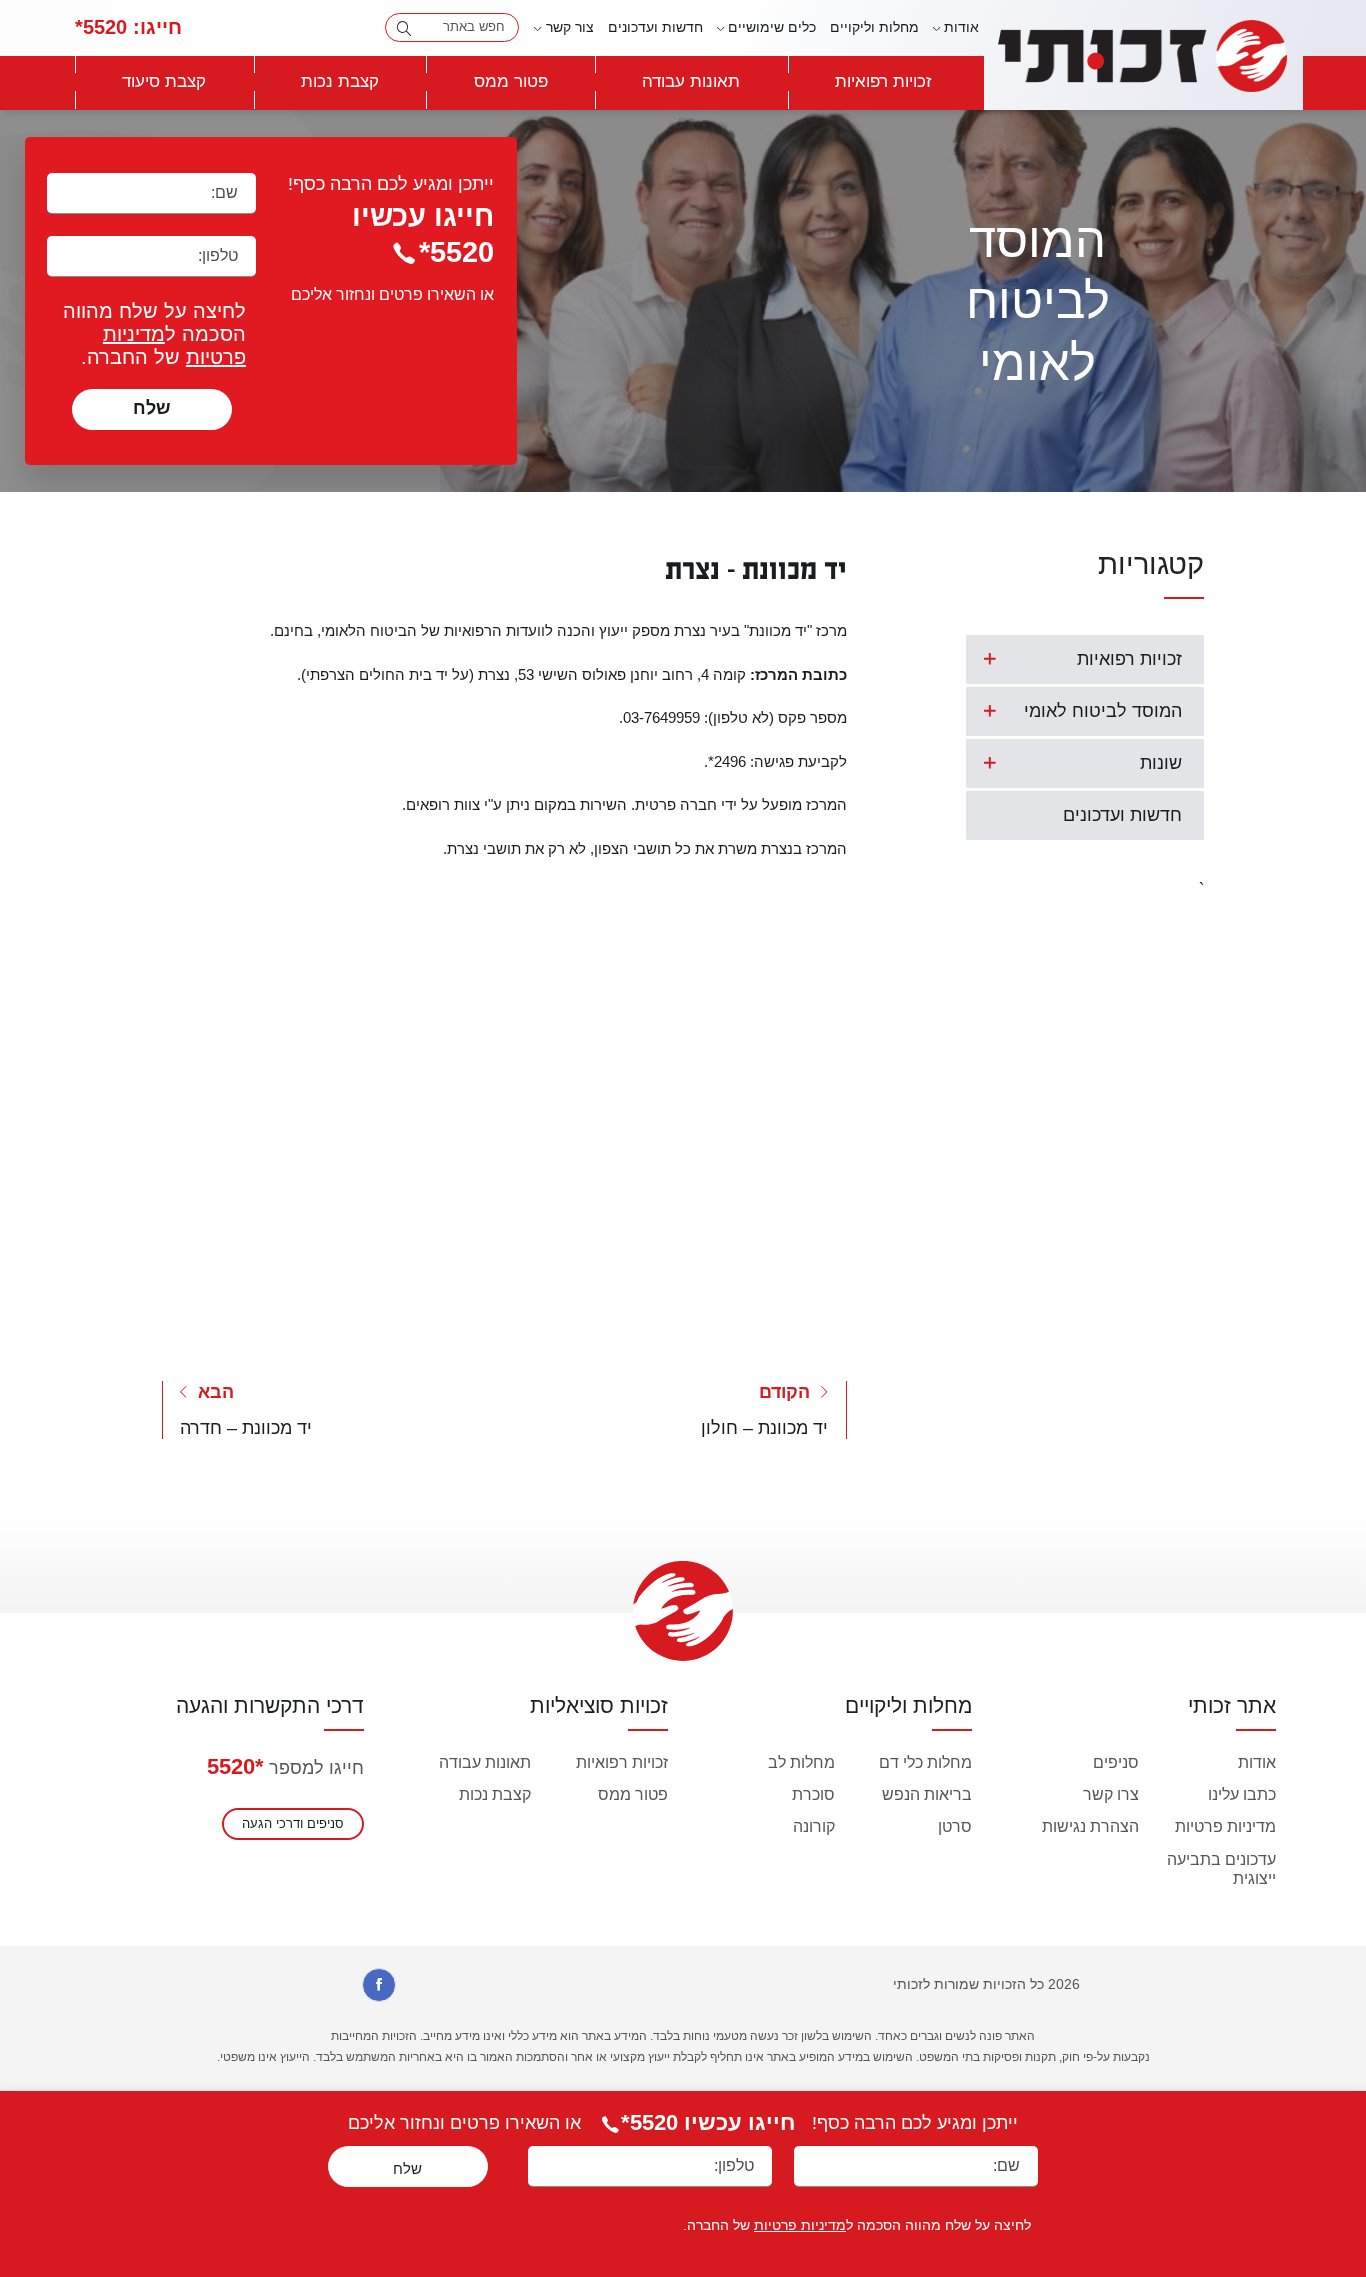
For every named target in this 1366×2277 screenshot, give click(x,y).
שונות (1161, 763)
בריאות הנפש (927, 1794)
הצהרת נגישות (1090, 1826)
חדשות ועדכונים (655, 27)
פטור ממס (511, 81)
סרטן (955, 1826)
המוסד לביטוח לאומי (1103, 711)
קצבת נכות (340, 81)
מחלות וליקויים (874, 27)
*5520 (235, 1766)
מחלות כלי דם (925, 1762)
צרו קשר (1111, 1794)
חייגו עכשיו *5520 (708, 2122)
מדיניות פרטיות (1225, 1826)
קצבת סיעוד (164, 81)
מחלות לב (801, 1762)
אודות (1257, 1762)
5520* (128, 27)
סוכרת (813, 1794)
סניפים (1116, 1762)
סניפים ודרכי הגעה (293, 1823)
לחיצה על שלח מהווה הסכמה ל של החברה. (154, 334)
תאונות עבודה (691, 81)
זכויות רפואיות (883, 81)
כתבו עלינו (1242, 1794)
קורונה (814, 1826)
